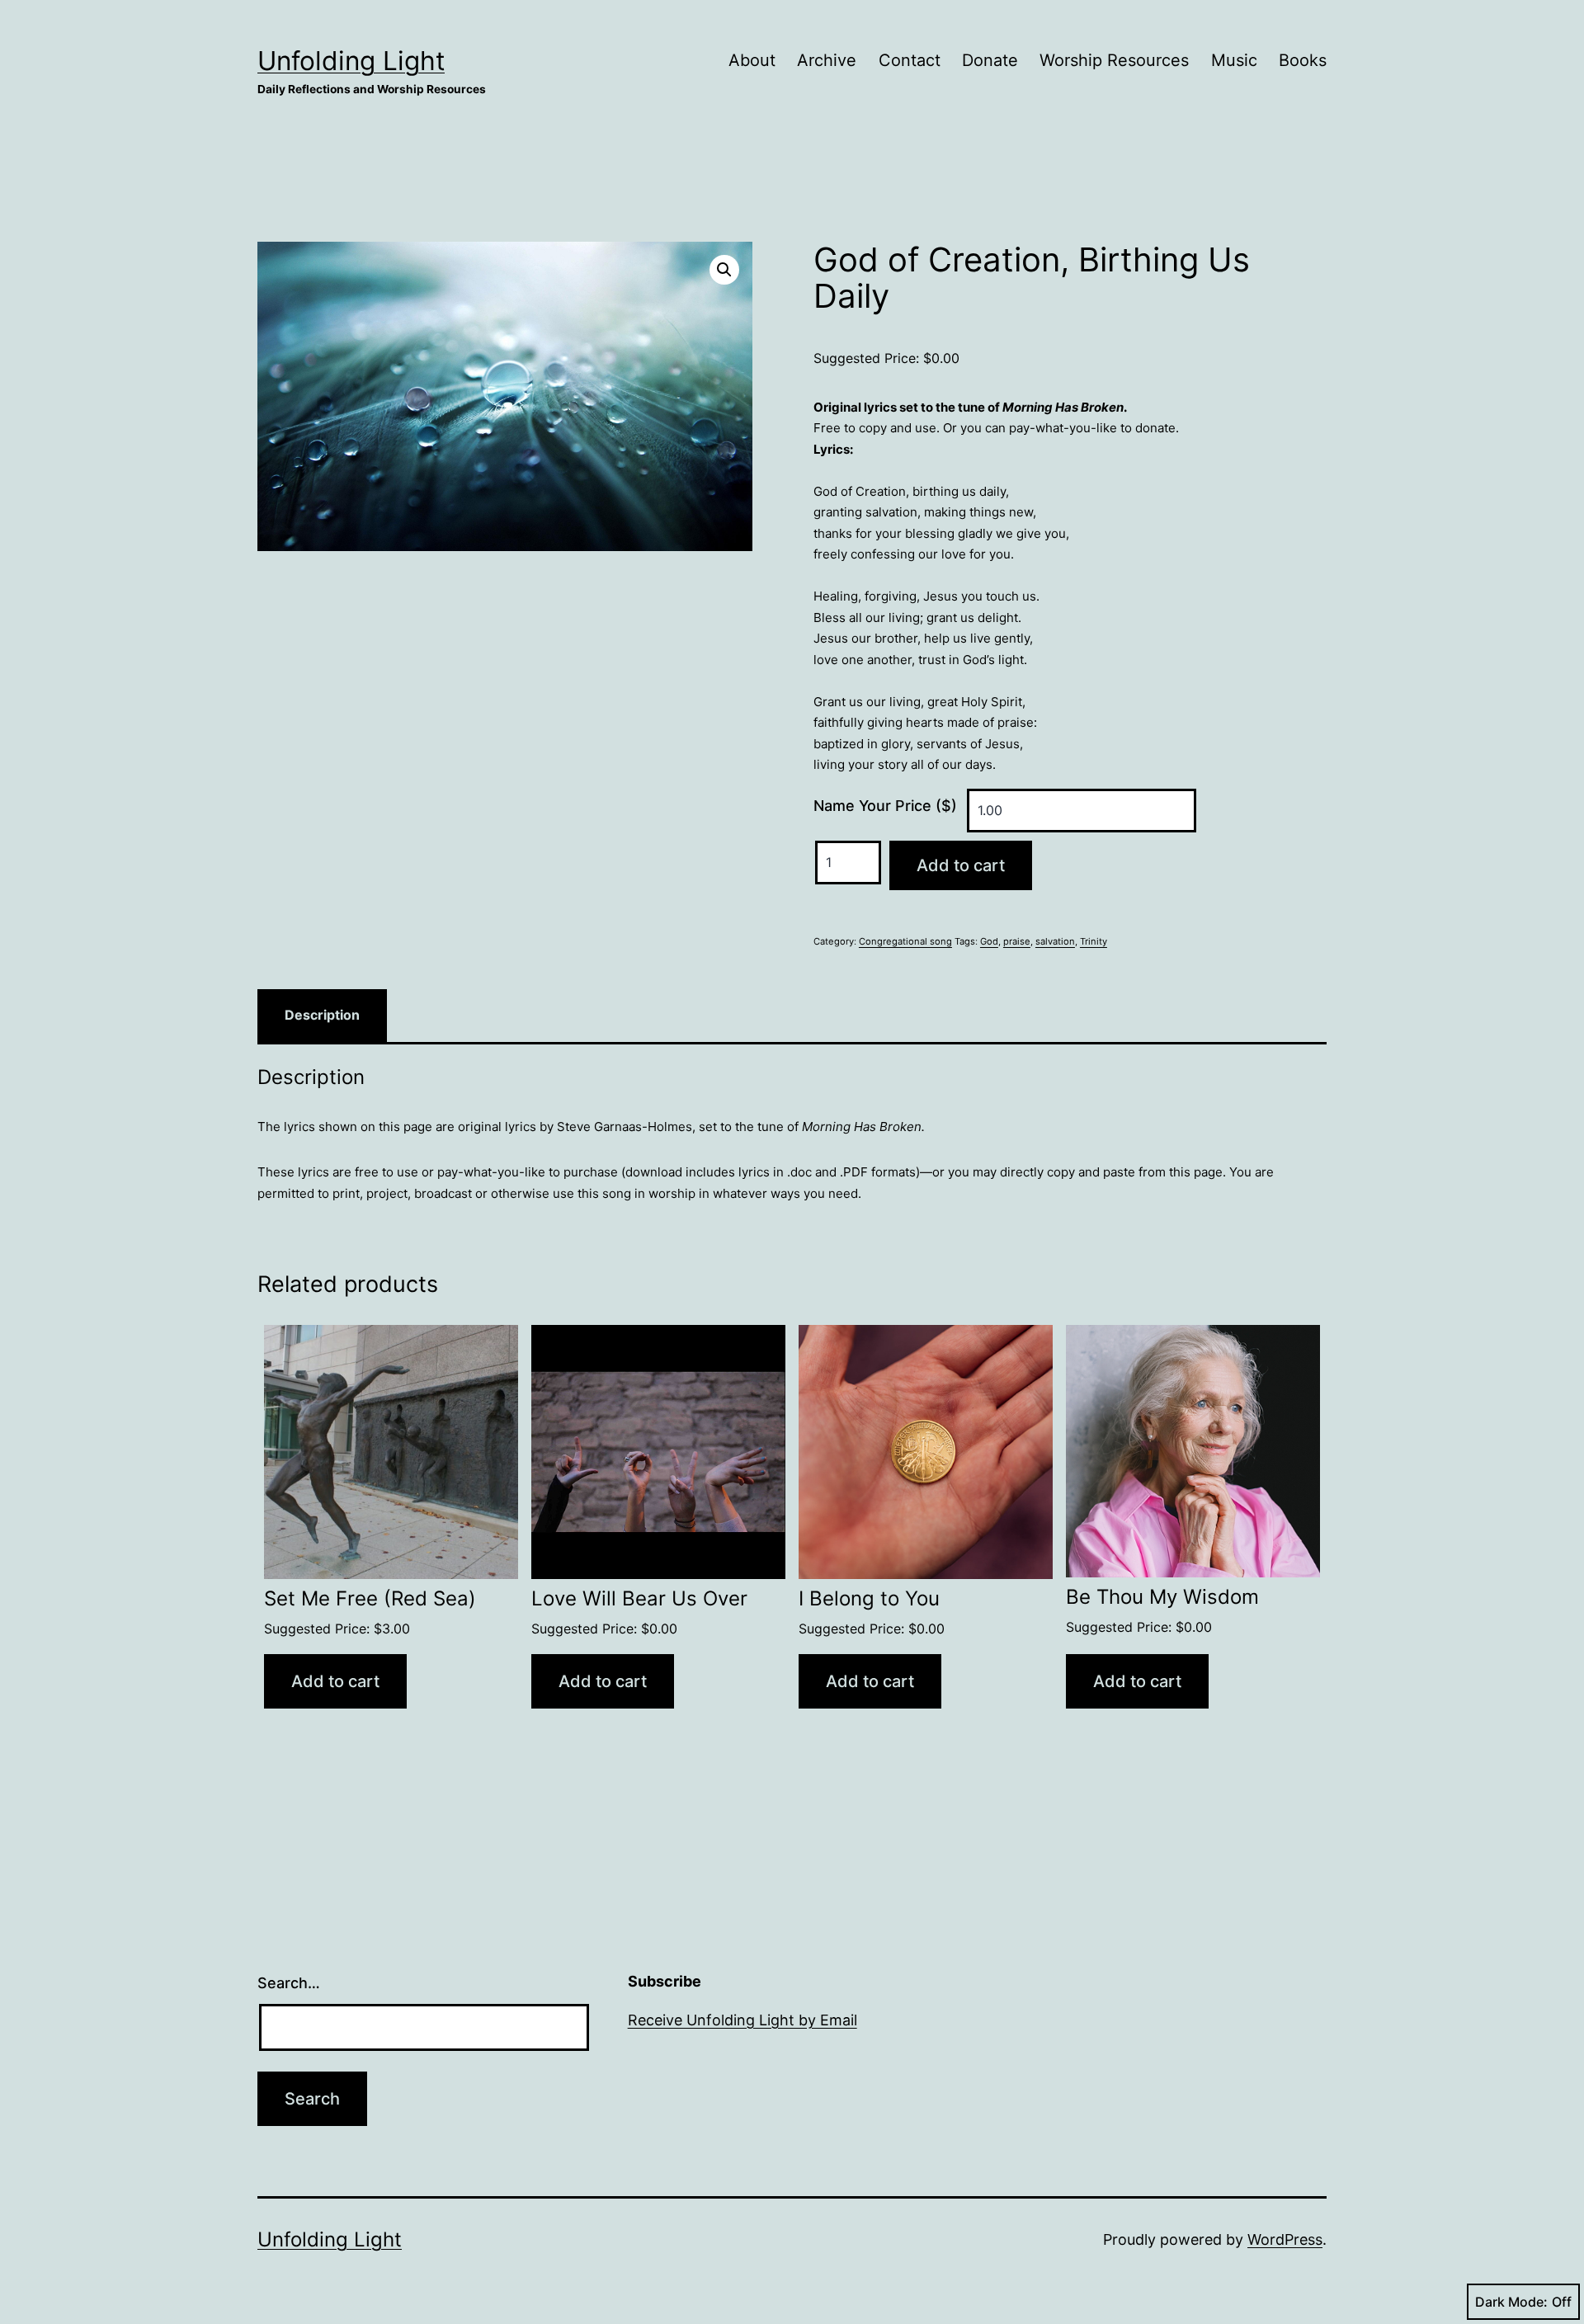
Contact (910, 60)
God (989, 941)
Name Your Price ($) (885, 806)
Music (1234, 60)
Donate (990, 60)
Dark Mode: (1511, 2302)
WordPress (1285, 2239)
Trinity (1094, 941)
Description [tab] (322, 1015)
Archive (827, 60)
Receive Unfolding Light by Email (742, 2020)
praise (1017, 941)
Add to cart (961, 865)
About (752, 60)
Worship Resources (1114, 60)
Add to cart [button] (335, 1681)
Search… (289, 1983)
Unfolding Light (351, 61)
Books (1303, 60)
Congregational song (905, 941)
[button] (724, 270)
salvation (1055, 941)
